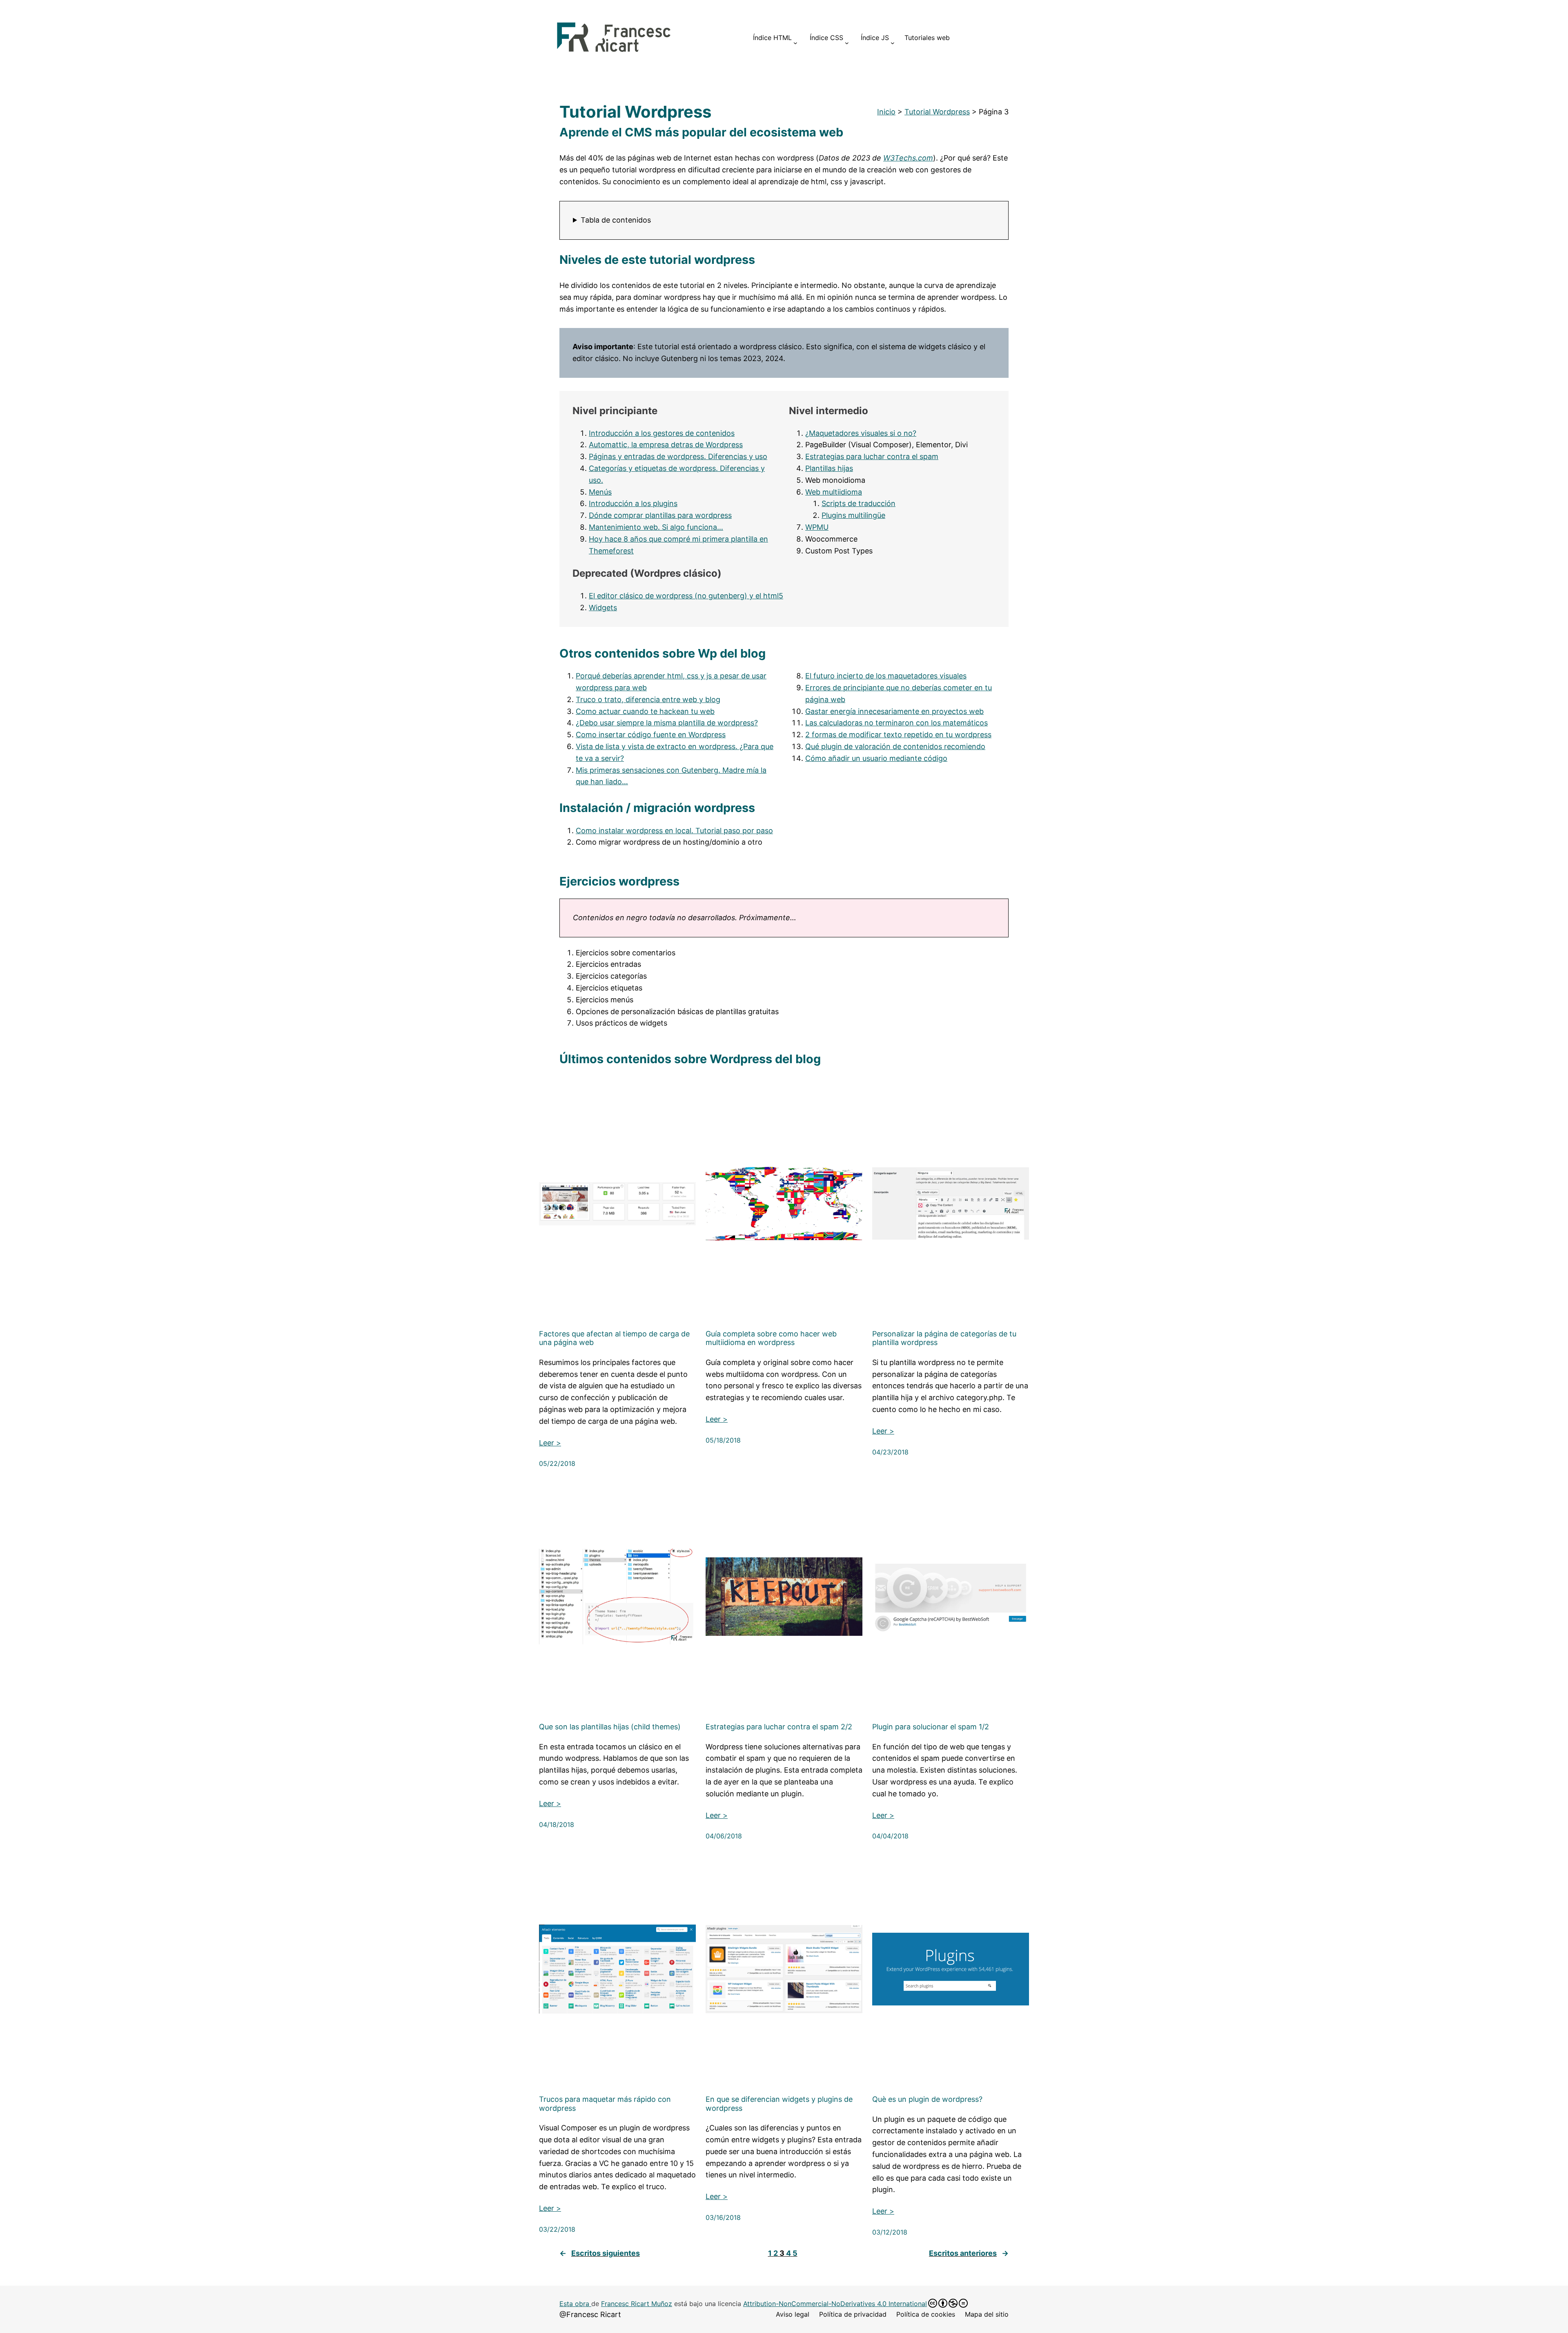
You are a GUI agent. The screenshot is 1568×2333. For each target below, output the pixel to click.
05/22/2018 (557, 1463)
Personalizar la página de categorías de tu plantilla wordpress (944, 1338)
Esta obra (575, 2304)
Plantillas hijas (829, 468)
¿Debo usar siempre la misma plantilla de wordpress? (667, 723)
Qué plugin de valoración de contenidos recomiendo (895, 746)
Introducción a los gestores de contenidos (662, 433)
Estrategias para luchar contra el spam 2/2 (779, 1727)
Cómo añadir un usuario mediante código (876, 758)
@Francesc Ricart (590, 2314)
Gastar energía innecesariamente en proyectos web (894, 711)
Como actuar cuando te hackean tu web (645, 711)
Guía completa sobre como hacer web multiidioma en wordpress (771, 1338)
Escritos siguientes (600, 2253)
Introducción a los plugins (633, 503)
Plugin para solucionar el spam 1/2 (931, 1727)
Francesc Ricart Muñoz (637, 2304)
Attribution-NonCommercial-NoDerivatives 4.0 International (835, 2304)
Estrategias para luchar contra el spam (872, 456)
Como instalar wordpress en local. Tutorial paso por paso (674, 831)
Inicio (886, 112)
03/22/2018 (557, 2229)
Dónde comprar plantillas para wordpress (660, 515)
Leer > (550, 1443)
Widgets (603, 608)
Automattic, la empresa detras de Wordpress (666, 445)
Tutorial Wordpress (937, 112)
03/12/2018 (890, 2232)
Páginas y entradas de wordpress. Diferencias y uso (678, 456)
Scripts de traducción (859, 503)
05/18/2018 (723, 1440)
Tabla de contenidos (616, 220)
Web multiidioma (834, 492)
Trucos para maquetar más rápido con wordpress (605, 2104)
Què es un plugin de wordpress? (927, 2099)
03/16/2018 (723, 2217)
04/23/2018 (890, 1452)
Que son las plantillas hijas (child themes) (610, 1727)
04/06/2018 (724, 1836)
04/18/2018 (557, 1824)
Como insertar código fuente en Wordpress (651, 735)
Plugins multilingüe (853, 515)
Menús (600, 492)
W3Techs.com (908, 158)
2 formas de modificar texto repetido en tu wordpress (898, 735)
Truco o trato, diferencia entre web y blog (648, 699)
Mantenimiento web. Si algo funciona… (656, 527)
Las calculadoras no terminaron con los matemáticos (896, 723)
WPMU (817, 527)
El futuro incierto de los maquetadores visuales (886, 676)
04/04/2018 (890, 1836)
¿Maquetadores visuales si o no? (861, 433)
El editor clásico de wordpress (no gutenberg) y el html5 (686, 596)
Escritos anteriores (969, 2253)
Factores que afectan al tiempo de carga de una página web (614, 1338)
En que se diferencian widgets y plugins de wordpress (779, 2104)
